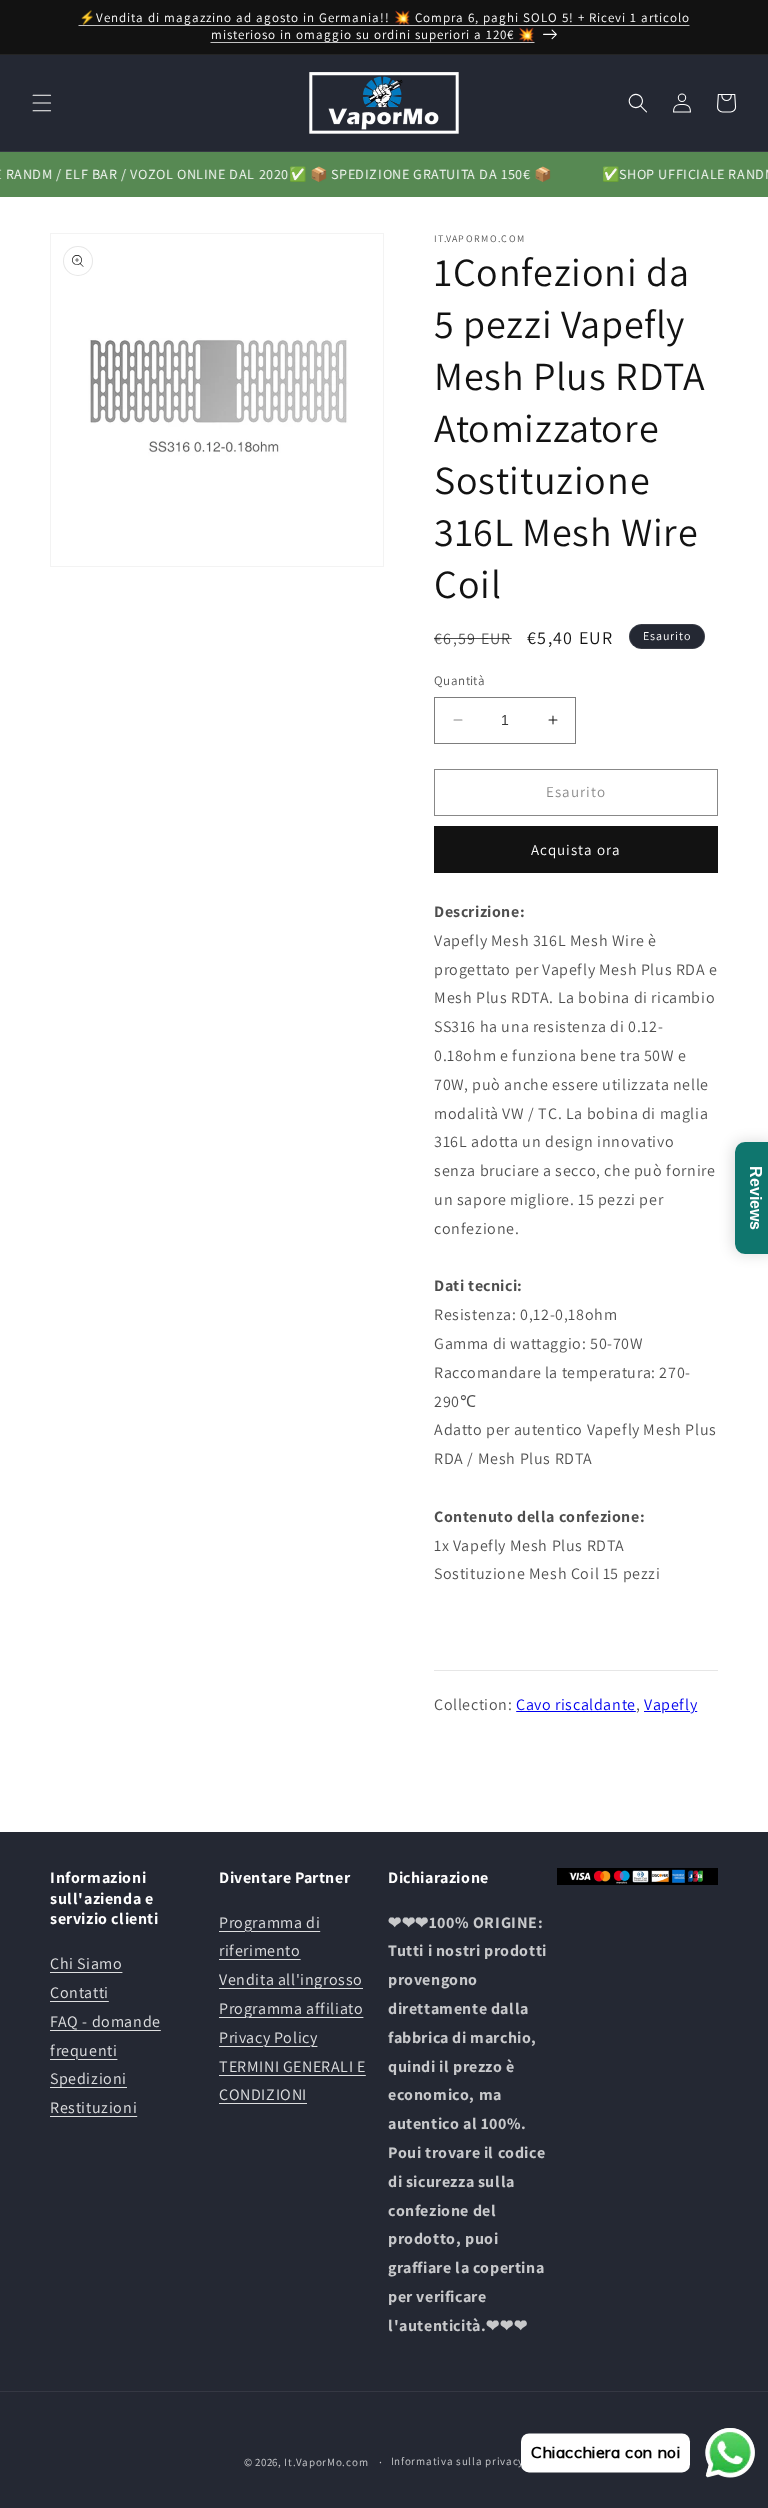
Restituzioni (93, 2107)
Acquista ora (576, 849)
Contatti (79, 1992)
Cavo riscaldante (576, 1704)
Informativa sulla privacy (458, 2461)
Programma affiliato (291, 2008)
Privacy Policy (268, 2037)
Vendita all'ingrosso (291, 1979)
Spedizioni (88, 2078)
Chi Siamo (86, 1963)
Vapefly (670, 1704)
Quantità (459, 680)
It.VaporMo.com (326, 2462)
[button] (42, 103)
